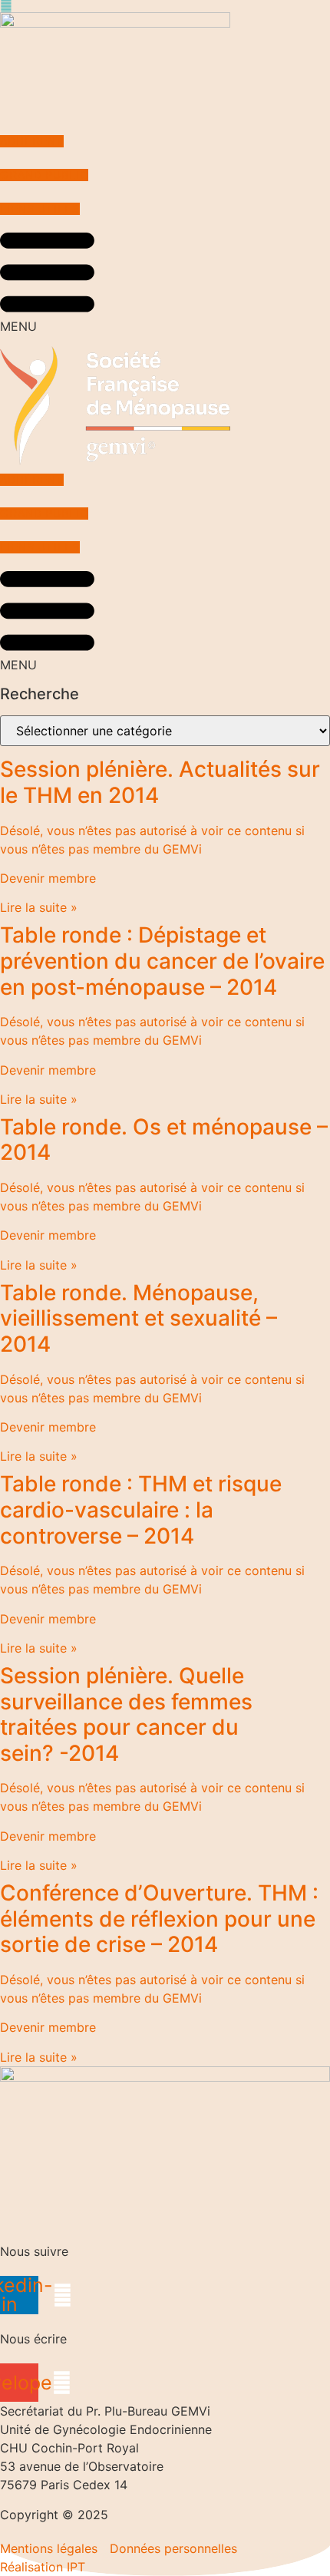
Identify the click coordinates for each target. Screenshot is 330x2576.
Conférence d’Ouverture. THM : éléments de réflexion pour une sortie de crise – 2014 (159, 1919)
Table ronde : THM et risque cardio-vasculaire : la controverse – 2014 (141, 1509)
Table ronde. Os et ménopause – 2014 (164, 1140)
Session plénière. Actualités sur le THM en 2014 (160, 782)
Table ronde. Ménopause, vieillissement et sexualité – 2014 (139, 1318)
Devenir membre (48, 878)
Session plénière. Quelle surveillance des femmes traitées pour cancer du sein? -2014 (126, 1714)
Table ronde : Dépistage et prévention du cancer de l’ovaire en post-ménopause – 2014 (162, 961)
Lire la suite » (39, 907)
